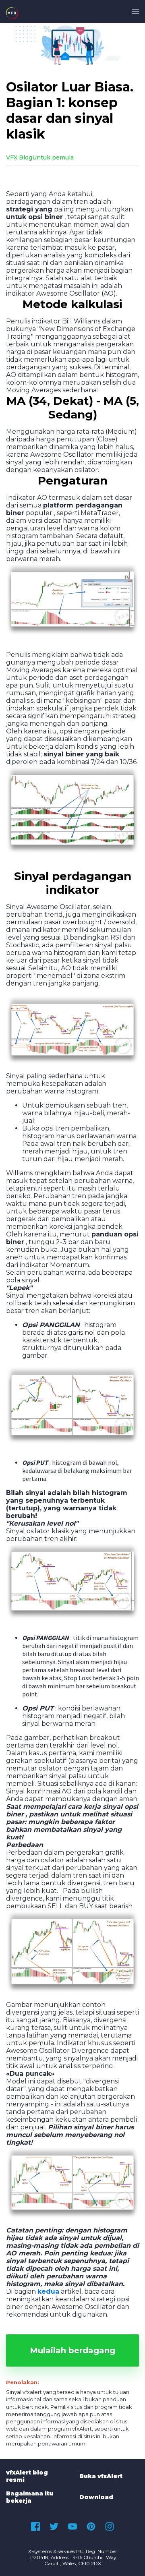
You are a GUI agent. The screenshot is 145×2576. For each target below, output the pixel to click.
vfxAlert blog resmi (27, 2476)
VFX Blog (19, 157)
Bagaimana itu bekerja (30, 2497)
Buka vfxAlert (101, 2476)
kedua (48, 2291)
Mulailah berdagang (72, 2350)
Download (96, 2497)
